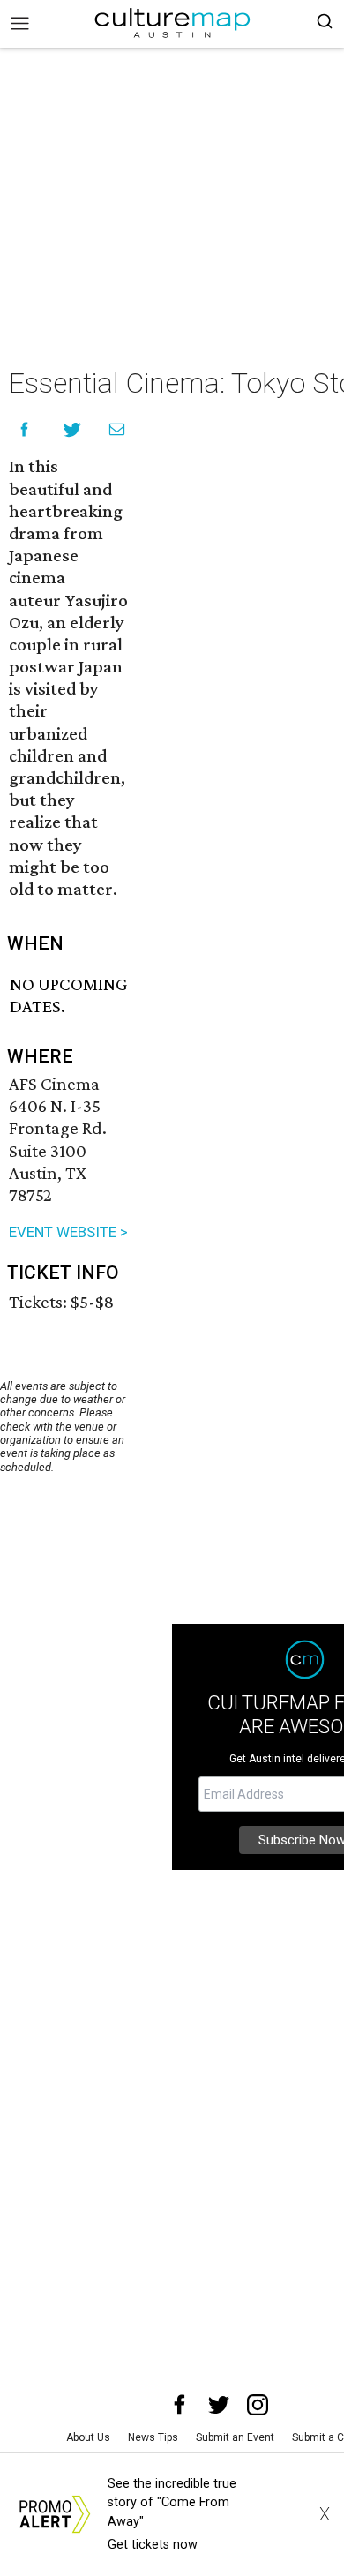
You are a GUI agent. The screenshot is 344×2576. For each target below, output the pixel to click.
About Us (88, 2437)
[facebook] (180, 2405)
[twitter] (219, 2405)
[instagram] (258, 2405)
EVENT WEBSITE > (68, 1232)
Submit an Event (235, 2437)
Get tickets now (153, 2545)
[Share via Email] (117, 429)
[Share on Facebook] (24, 429)
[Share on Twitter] (73, 429)
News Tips (153, 2437)
